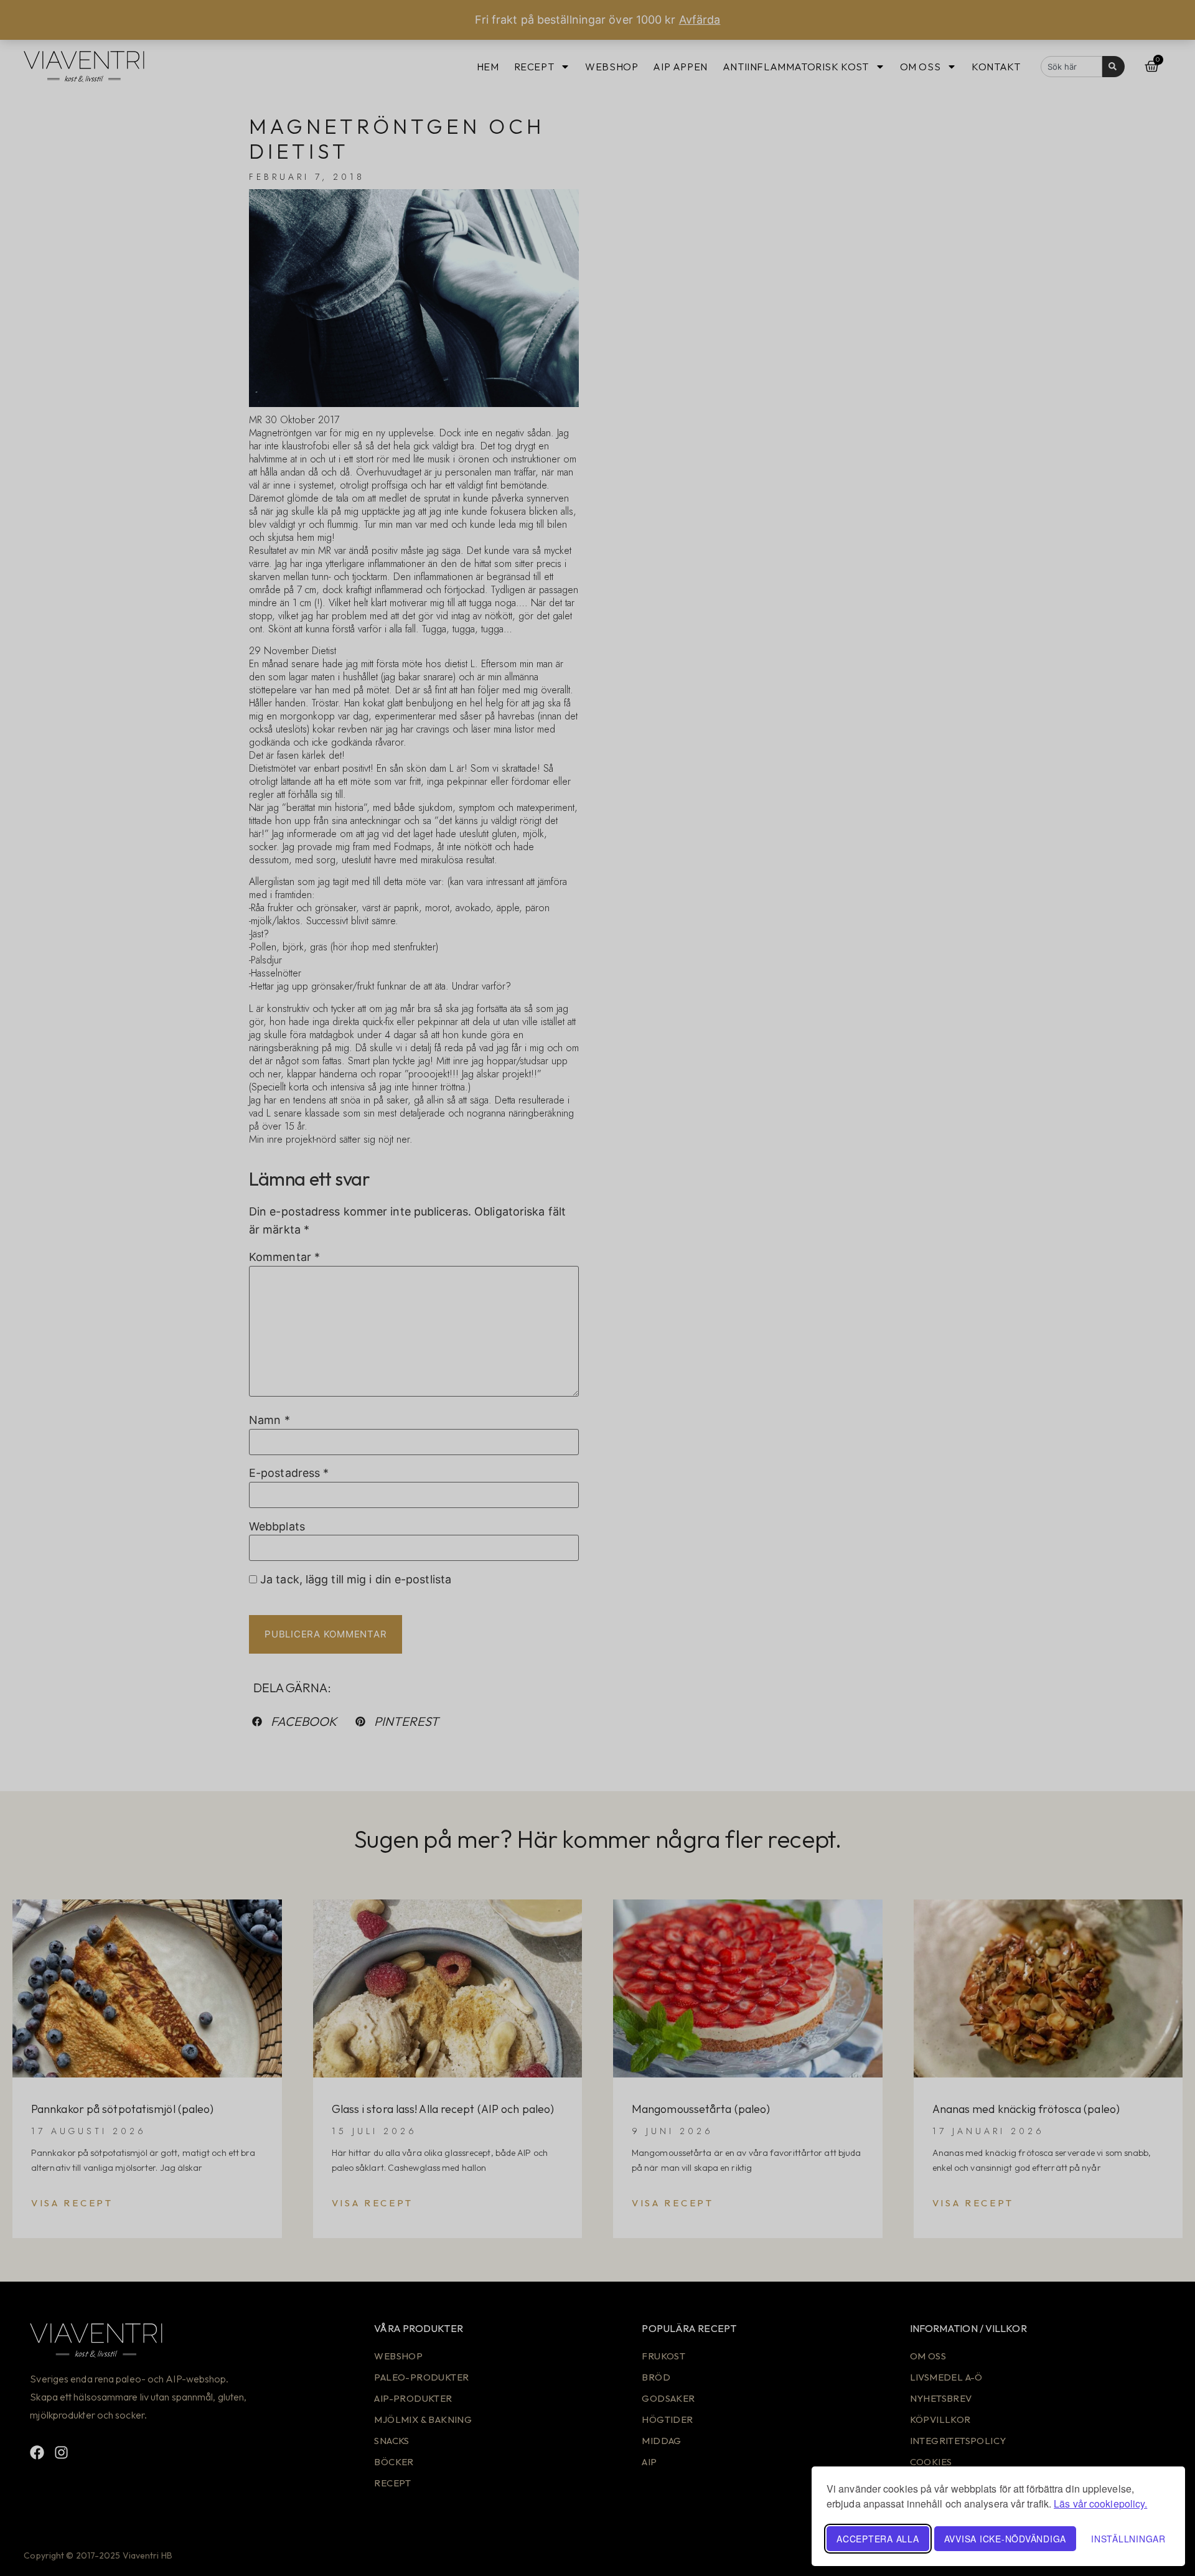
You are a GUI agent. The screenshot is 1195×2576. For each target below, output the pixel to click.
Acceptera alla (878, 2539)
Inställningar (1128, 2539)
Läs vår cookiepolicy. (1100, 2503)
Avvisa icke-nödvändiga (1005, 2539)
